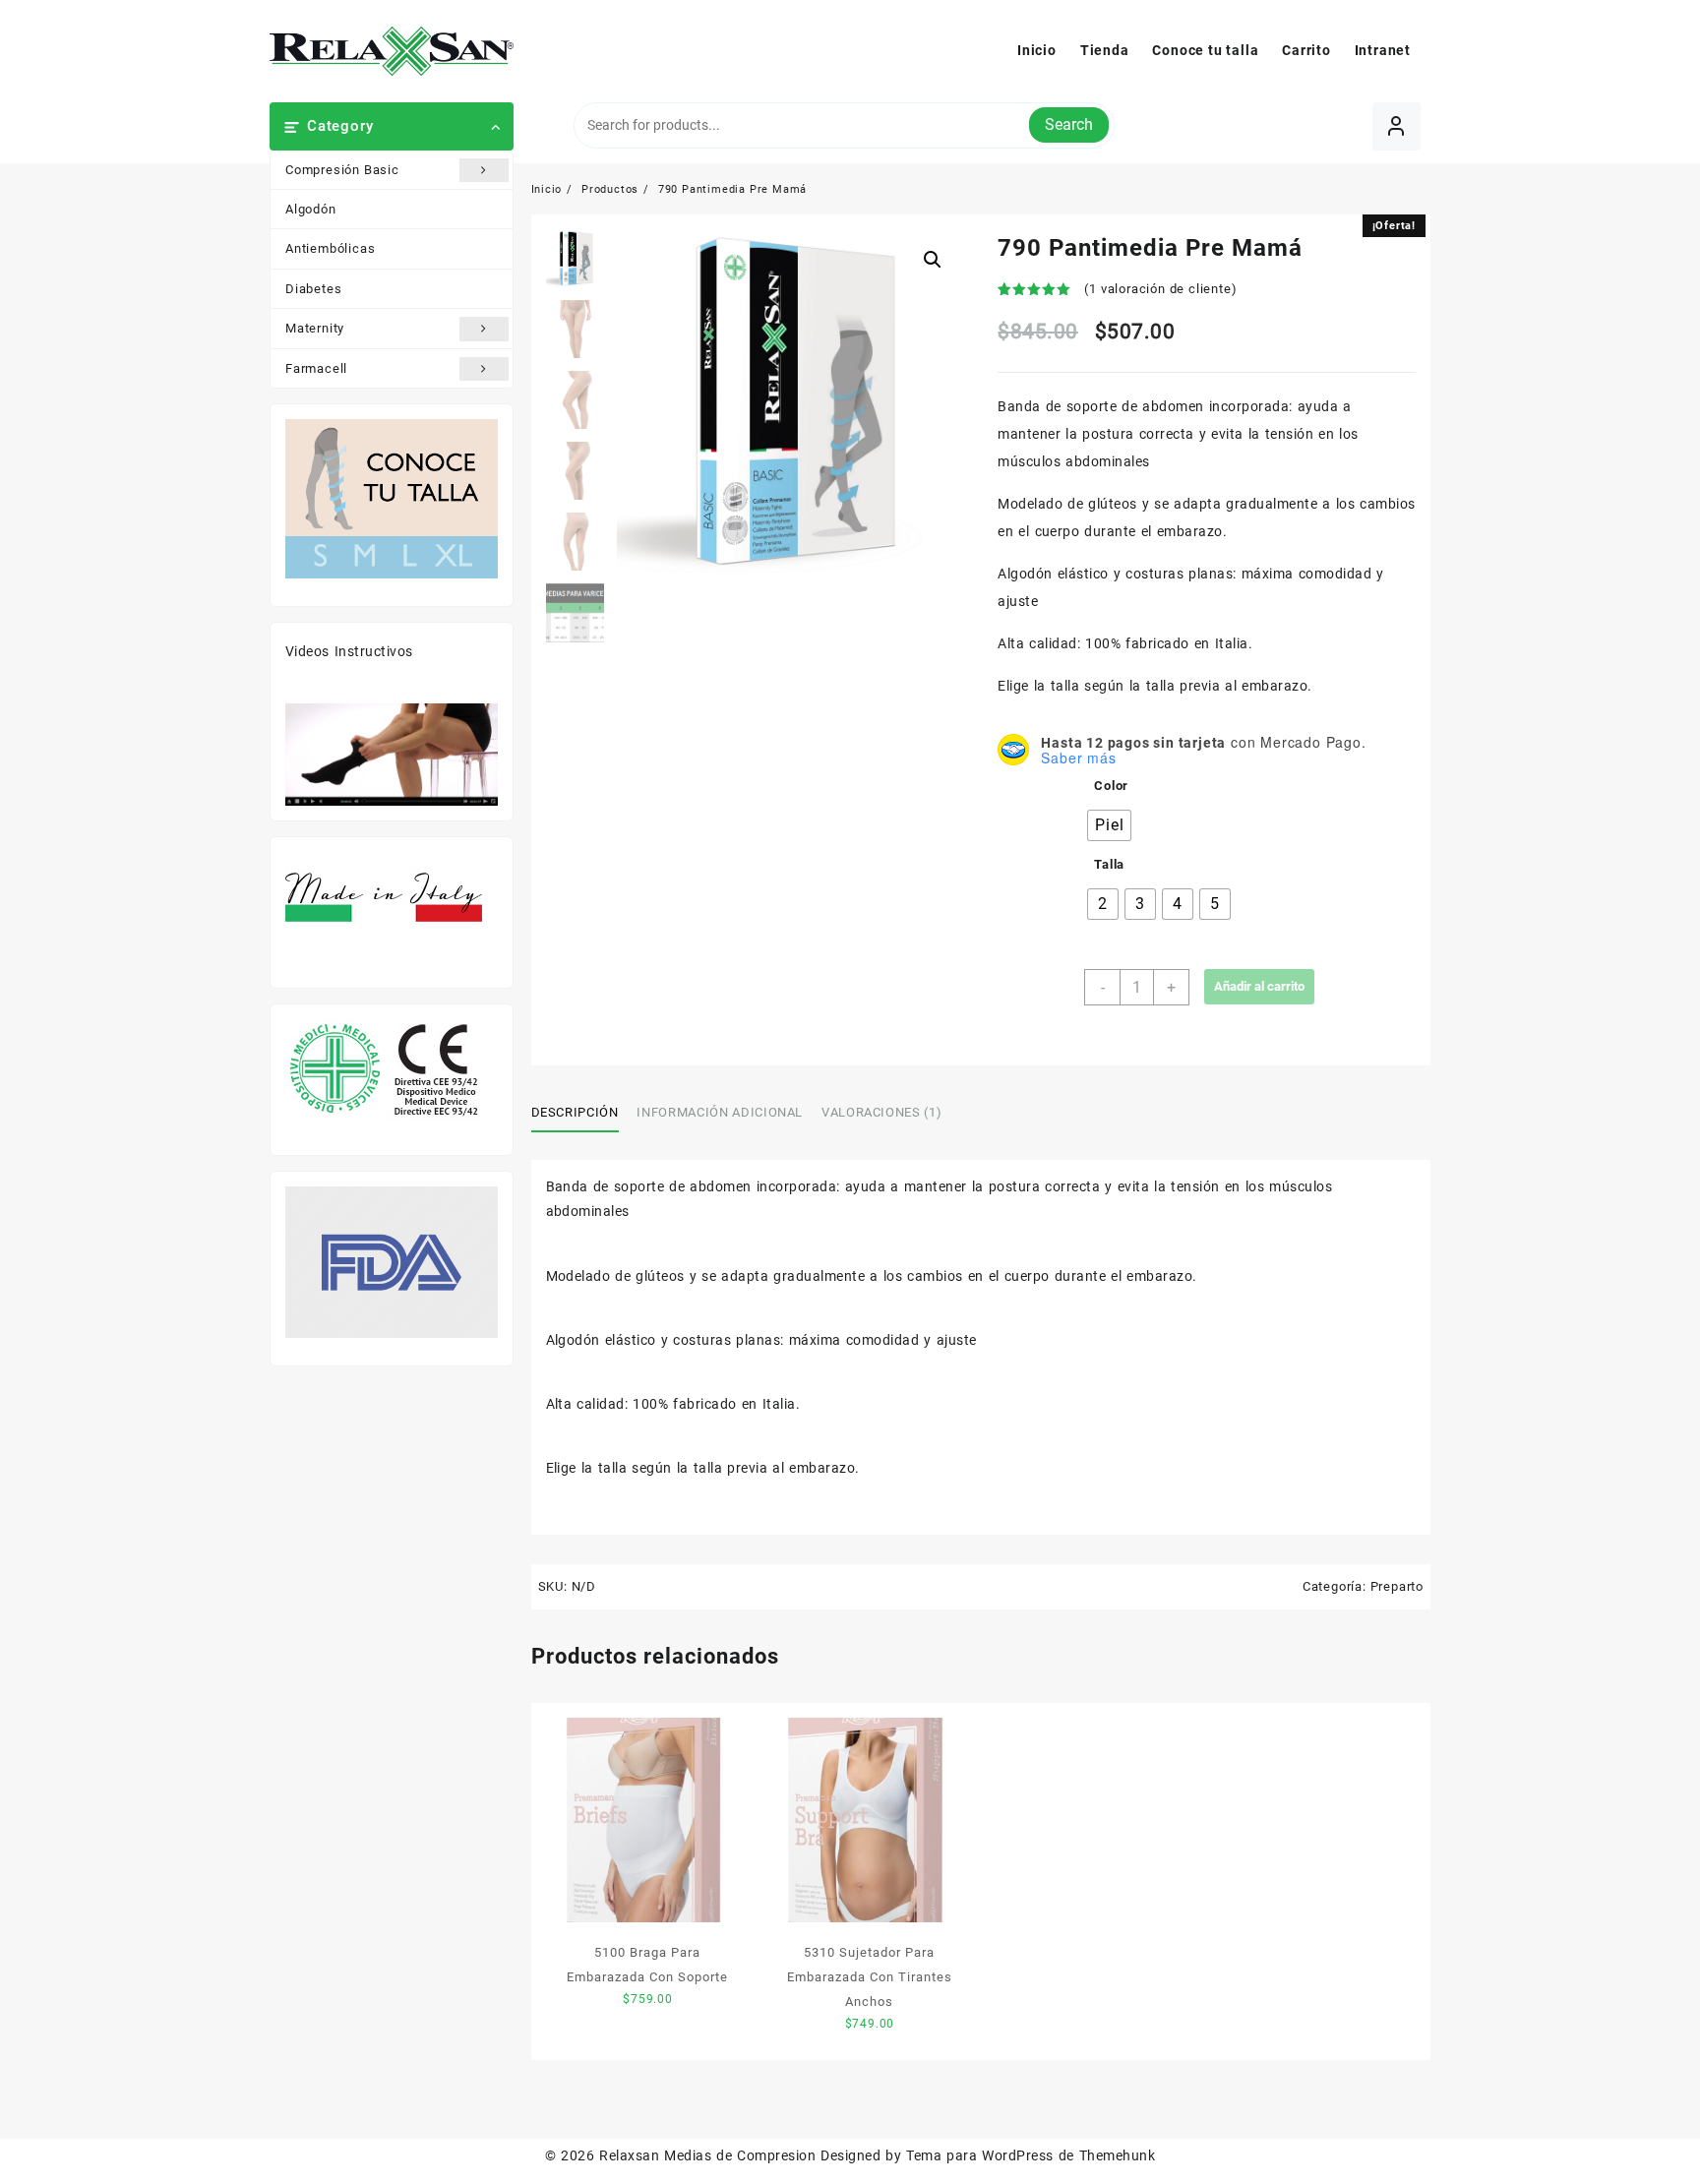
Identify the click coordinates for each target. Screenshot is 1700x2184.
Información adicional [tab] (720, 1112)
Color (1111, 786)
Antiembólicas (330, 248)
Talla (1109, 864)
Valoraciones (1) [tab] (881, 1112)
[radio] (1109, 825)
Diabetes (313, 289)
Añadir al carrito (1259, 986)
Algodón (311, 209)
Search (1069, 124)
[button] (933, 260)
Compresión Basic (342, 170)
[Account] (1396, 126)
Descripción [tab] (575, 1112)
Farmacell (316, 368)
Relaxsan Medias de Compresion (707, 2155)
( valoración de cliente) (1160, 289)
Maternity (315, 328)
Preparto (1397, 1586)
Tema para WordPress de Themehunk (1031, 2155)
